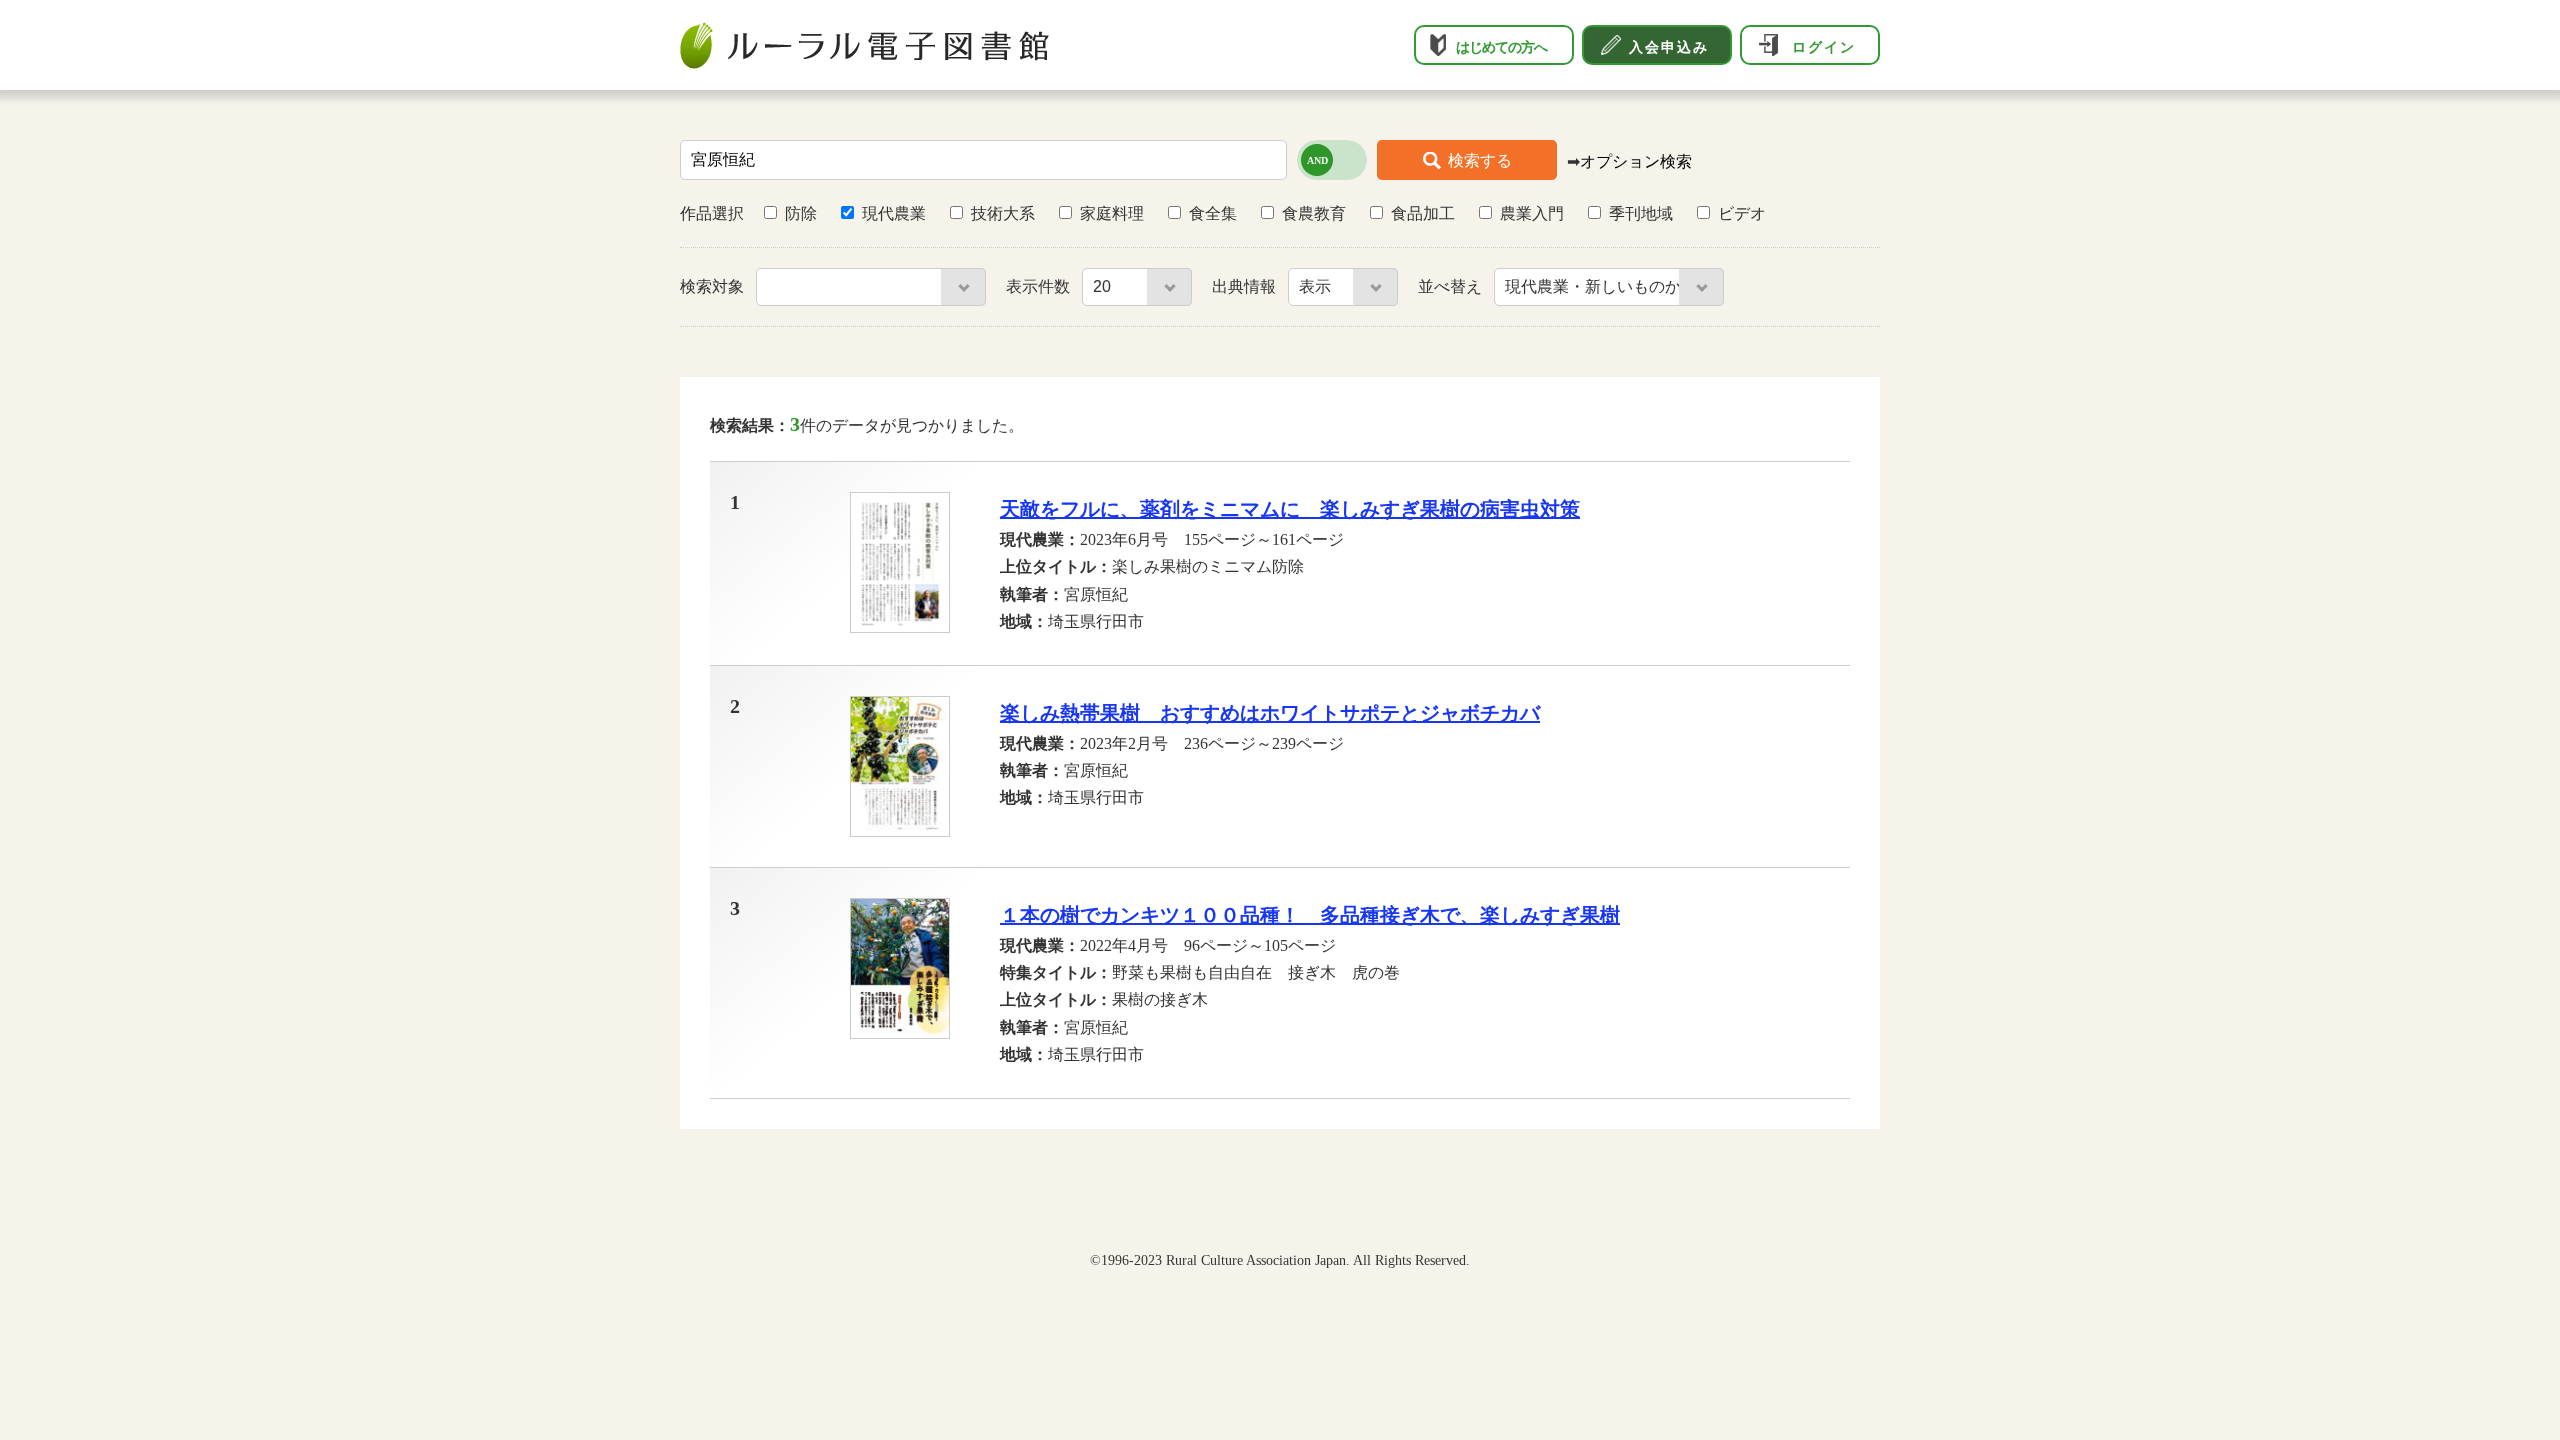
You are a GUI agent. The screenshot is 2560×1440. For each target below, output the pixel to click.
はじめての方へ (1501, 47)
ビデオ (1742, 213)
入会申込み (1669, 47)
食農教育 (1314, 213)
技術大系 (1003, 213)
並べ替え (1452, 286)
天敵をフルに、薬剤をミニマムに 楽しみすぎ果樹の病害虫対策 (1290, 509)
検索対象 (714, 286)
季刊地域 (1641, 213)
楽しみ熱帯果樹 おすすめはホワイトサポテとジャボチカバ (1270, 713)
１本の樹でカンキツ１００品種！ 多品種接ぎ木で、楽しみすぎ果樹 (1310, 915)
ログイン (1824, 47)
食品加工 (1423, 213)
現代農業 (894, 213)
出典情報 (1246, 286)
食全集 (1213, 213)
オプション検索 (1636, 161)
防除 (801, 213)
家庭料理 (1112, 213)
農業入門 (1532, 213)
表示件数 (1040, 286)
